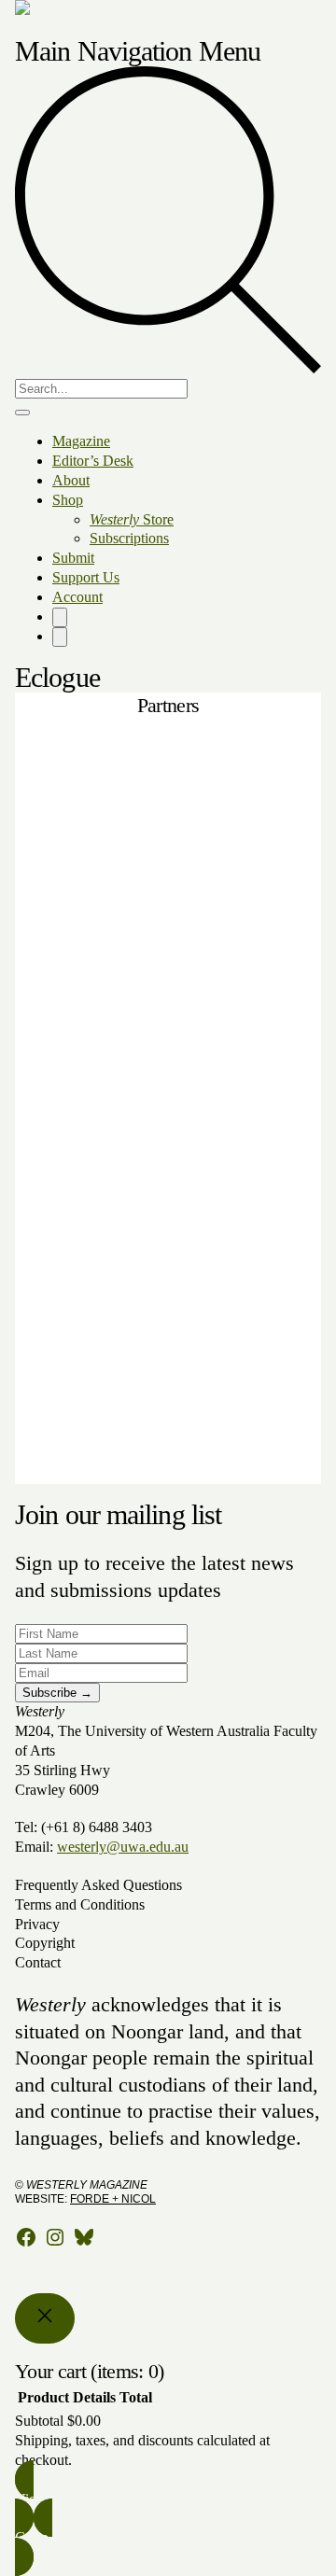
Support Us (86, 577)
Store (132, 519)
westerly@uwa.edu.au (123, 1847)
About (71, 480)
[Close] (45, 2318)
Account (77, 597)
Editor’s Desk (93, 461)
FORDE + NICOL (113, 2199)
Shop (68, 500)
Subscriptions (129, 538)
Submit (73, 558)
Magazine (81, 441)
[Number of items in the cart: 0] (60, 617)
